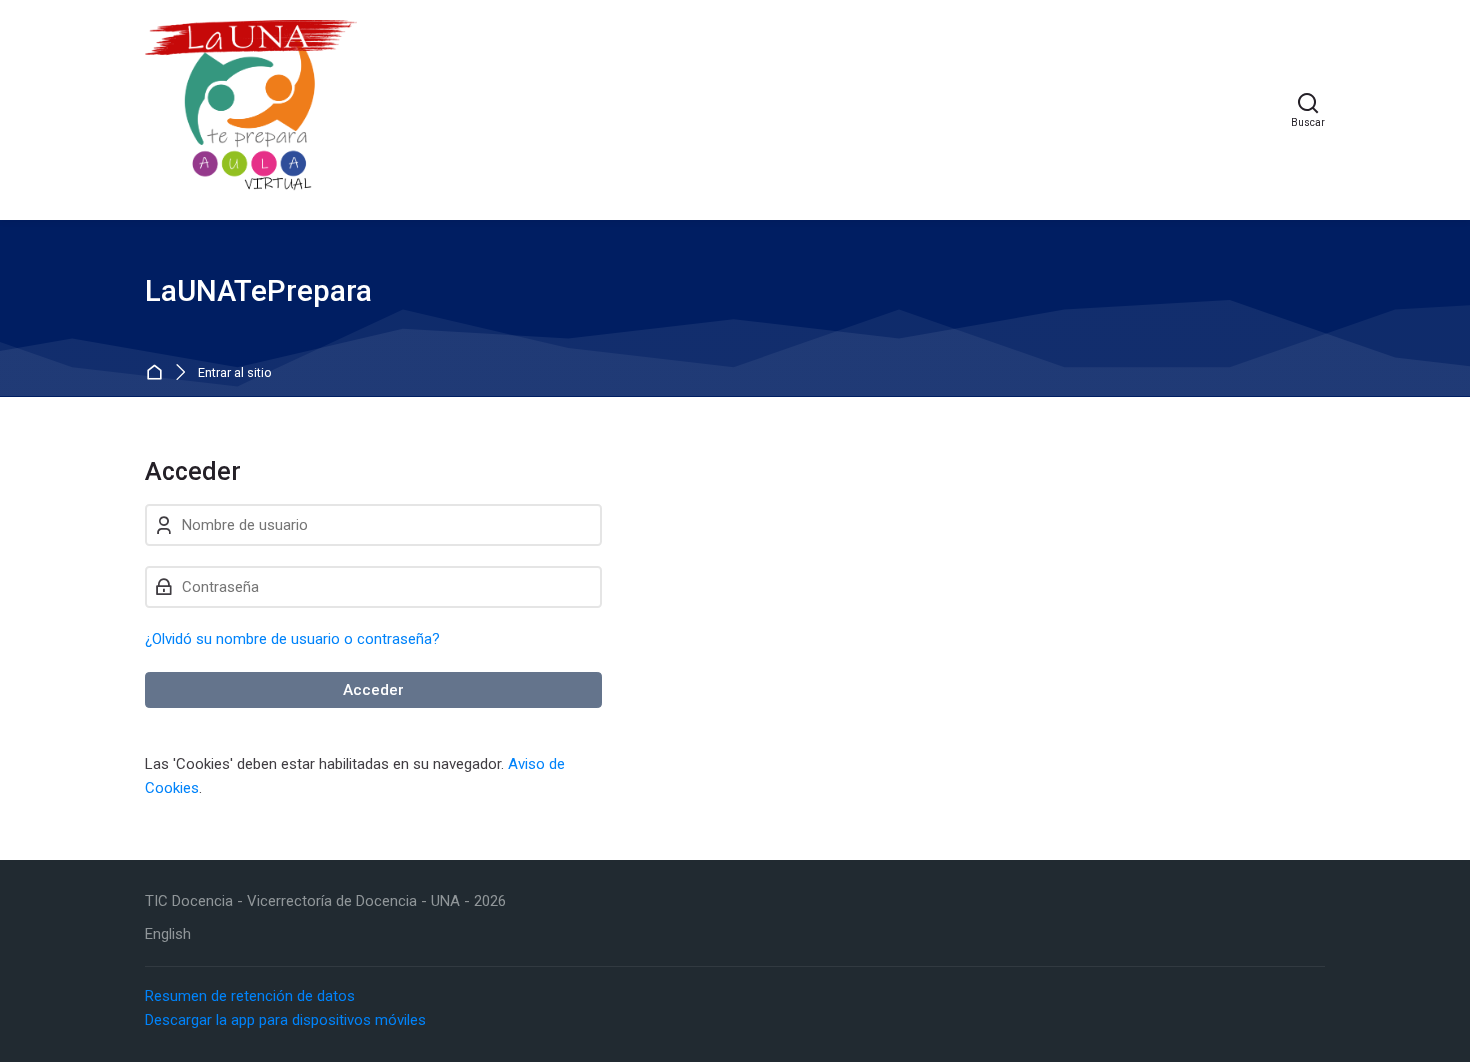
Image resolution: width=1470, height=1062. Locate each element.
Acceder (373, 690)
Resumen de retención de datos (250, 996)
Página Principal (158, 373)
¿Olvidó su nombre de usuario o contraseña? (292, 639)
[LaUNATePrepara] (251, 110)
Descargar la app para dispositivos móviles (285, 1020)
